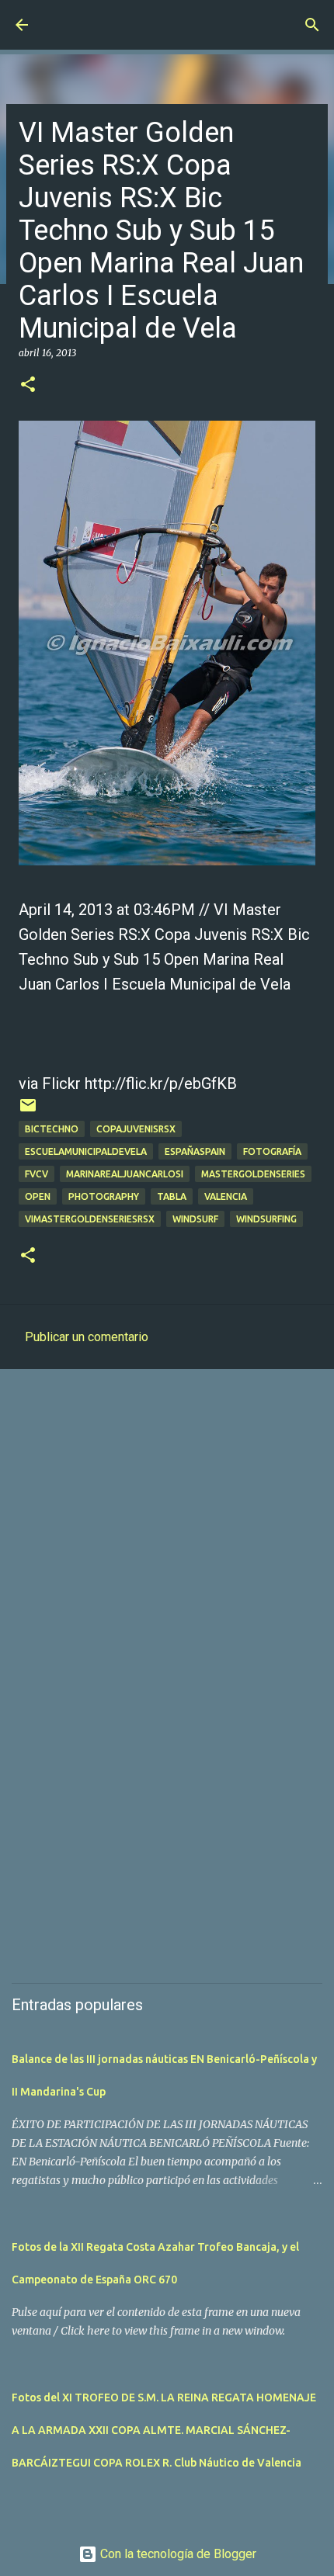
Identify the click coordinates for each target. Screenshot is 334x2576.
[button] (28, 385)
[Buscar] (312, 25)
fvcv (37, 1174)
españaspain (195, 1151)
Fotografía (272, 1151)
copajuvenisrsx (136, 1129)
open (38, 1196)
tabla (172, 1196)
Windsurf (195, 1219)
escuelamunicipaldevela (86, 1151)
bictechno (52, 1129)
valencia (226, 1196)
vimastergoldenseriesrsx (90, 1219)
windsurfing (266, 1219)
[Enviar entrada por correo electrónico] (28, 1111)
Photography (104, 1196)
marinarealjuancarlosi (125, 1174)
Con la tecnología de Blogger (177, 2554)
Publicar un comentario (87, 1337)
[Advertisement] (167, 1559)
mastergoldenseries (253, 1174)
